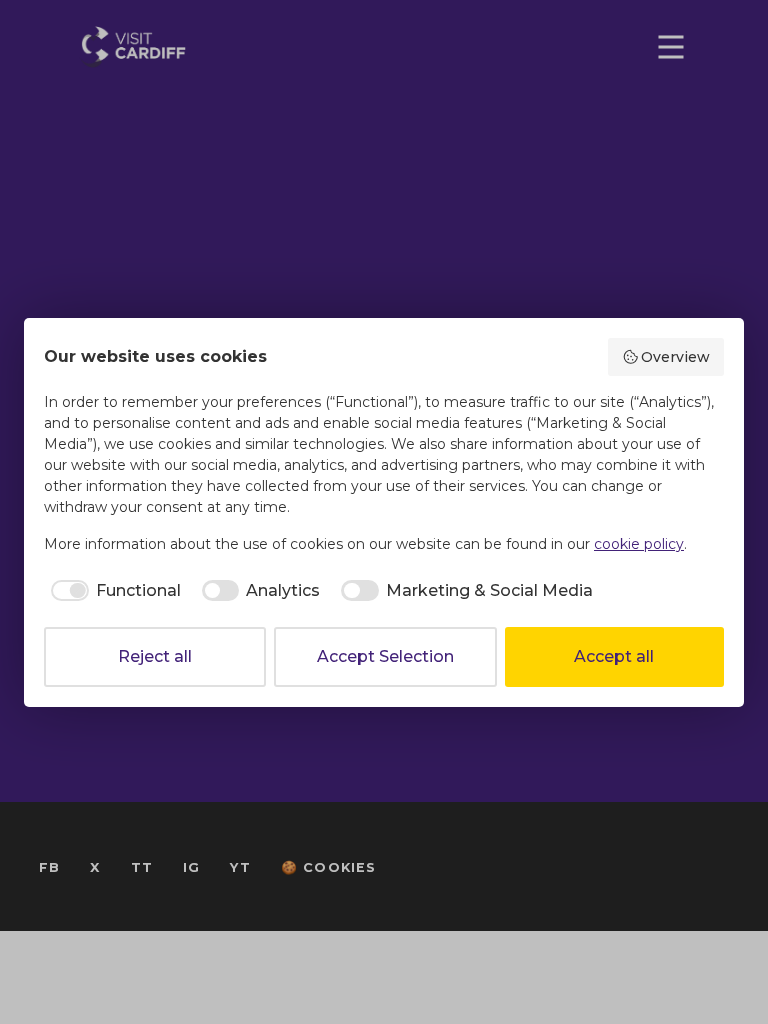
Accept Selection (385, 656)
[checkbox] (112, 591)
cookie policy (639, 544)
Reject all (155, 656)
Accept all (614, 656)
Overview (675, 357)
